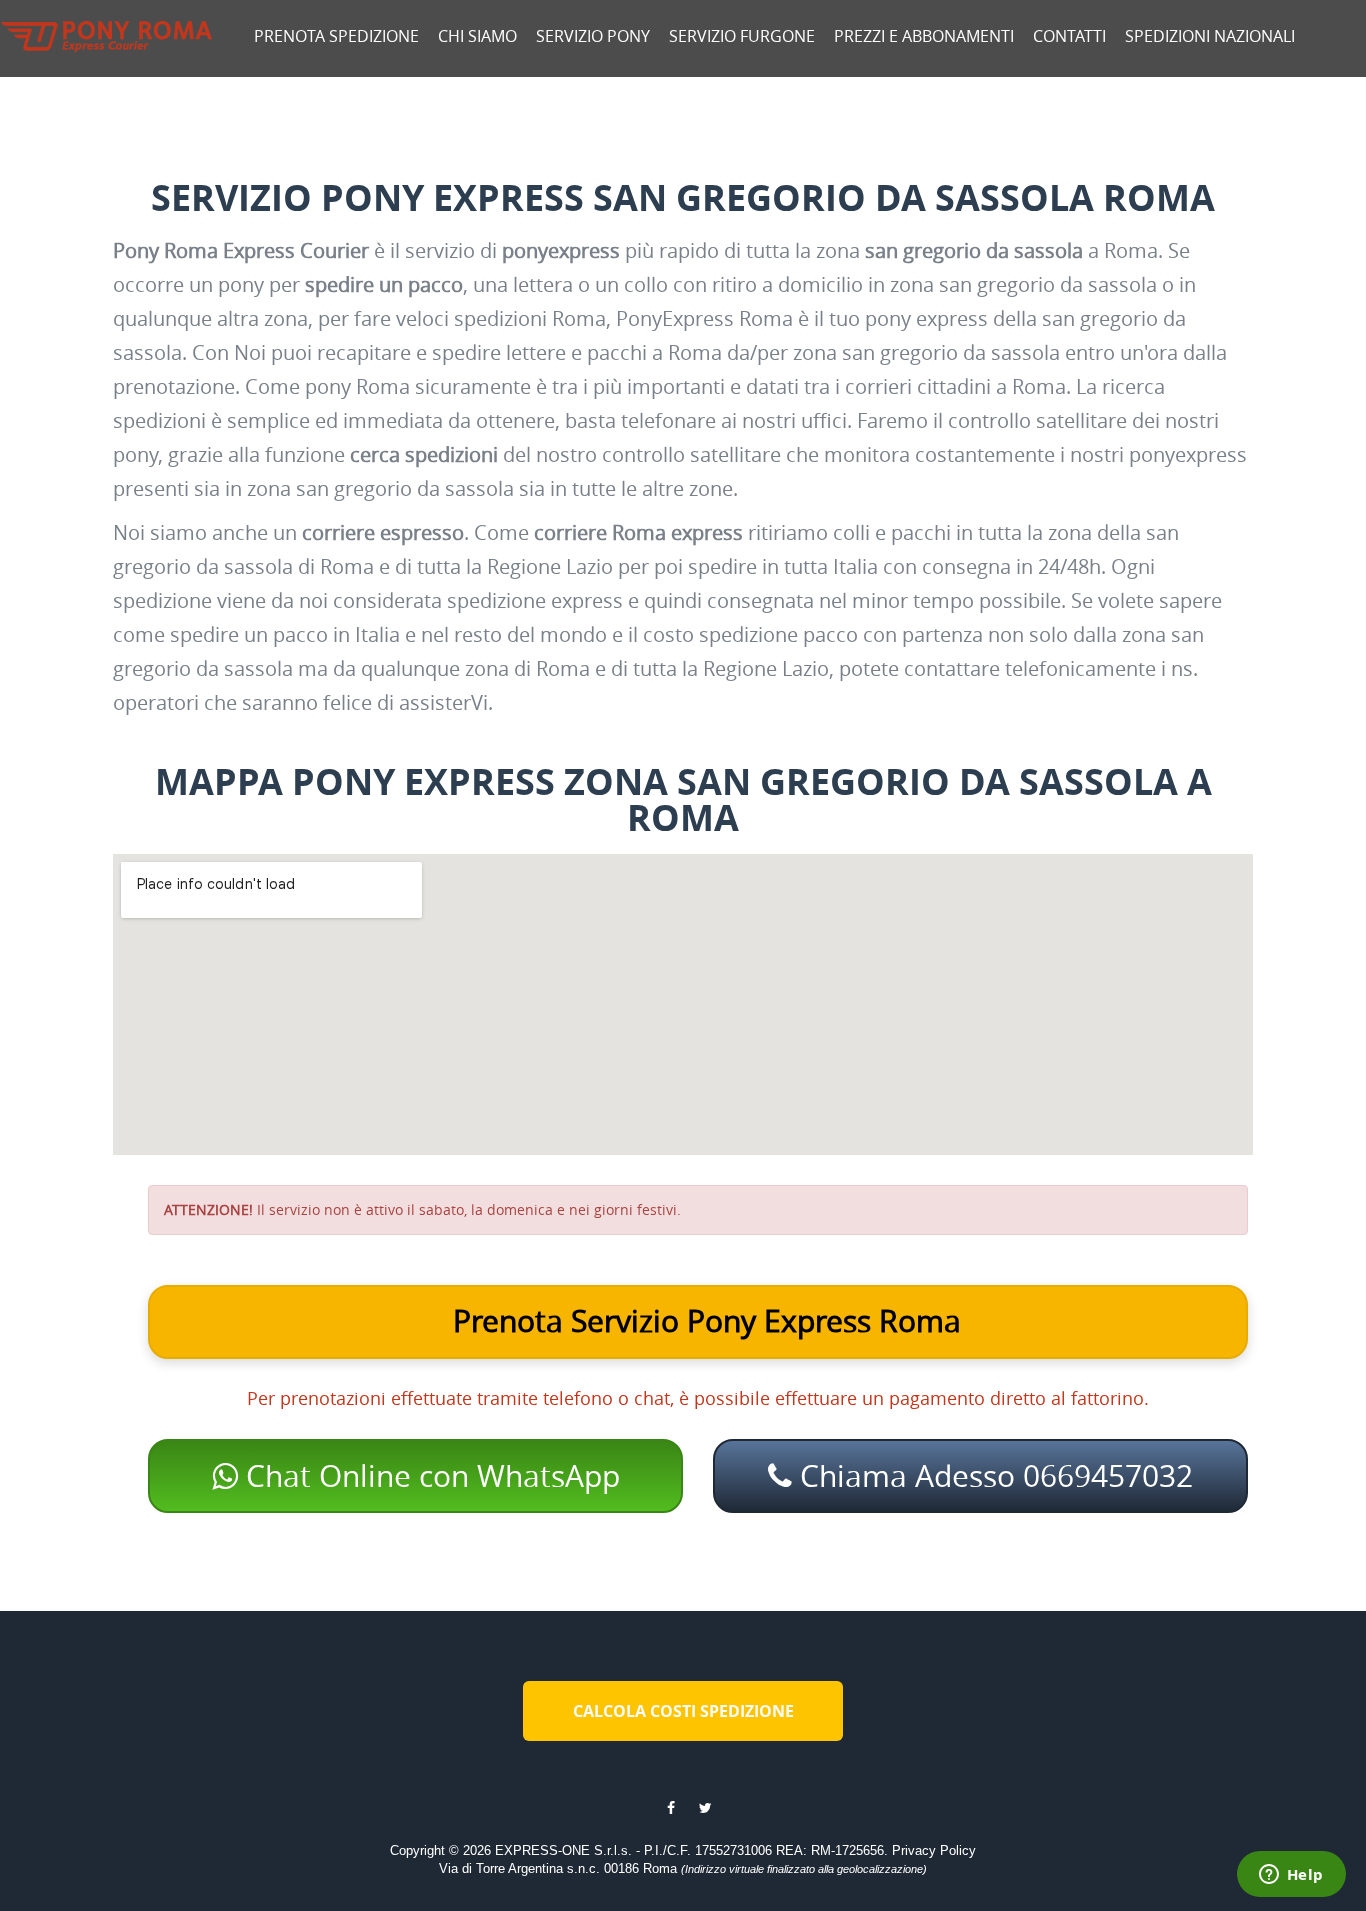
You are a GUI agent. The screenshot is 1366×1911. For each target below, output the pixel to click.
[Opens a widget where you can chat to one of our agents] (1291, 1876)
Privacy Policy (934, 1850)
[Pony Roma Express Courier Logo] (106, 36)
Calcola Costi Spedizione (683, 1711)
